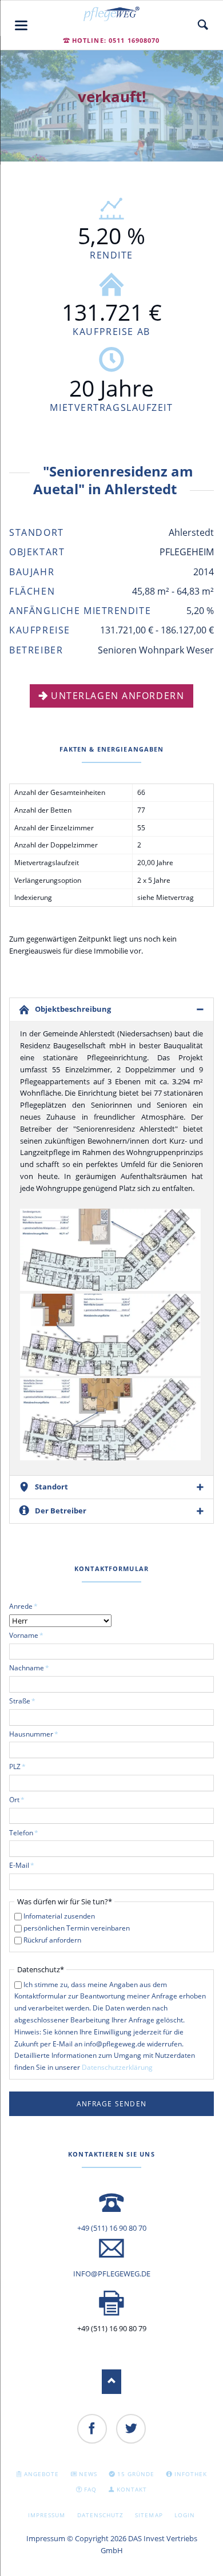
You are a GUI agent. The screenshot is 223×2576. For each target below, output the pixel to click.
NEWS (88, 2474)
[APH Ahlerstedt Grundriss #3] (110, 1419)
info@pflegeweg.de (112, 2274)
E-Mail (25, 1865)
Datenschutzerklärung (117, 2067)
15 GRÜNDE (136, 2474)
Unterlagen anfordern (118, 696)
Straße (25, 1701)
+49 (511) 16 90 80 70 (112, 2228)
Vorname (26, 1635)
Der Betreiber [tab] (61, 1511)
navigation (21, 25)
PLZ (25, 1766)
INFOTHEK (191, 2474)
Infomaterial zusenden (59, 1916)
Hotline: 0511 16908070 (116, 40)
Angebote (41, 2474)
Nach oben (112, 2382)
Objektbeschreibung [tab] (73, 1009)
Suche (203, 25)
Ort (25, 1799)
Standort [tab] (51, 1487)
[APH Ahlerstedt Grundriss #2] (110, 1335)
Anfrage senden (111, 2104)
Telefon (25, 1832)
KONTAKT (132, 2489)
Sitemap (149, 2515)
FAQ (90, 2489)
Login (185, 2515)
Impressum (47, 2515)
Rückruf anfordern (52, 1940)
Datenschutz (100, 2515)
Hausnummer (34, 1734)
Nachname (29, 1667)
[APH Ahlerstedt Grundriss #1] (110, 1250)
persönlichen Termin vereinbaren (77, 1928)
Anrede (25, 1606)
